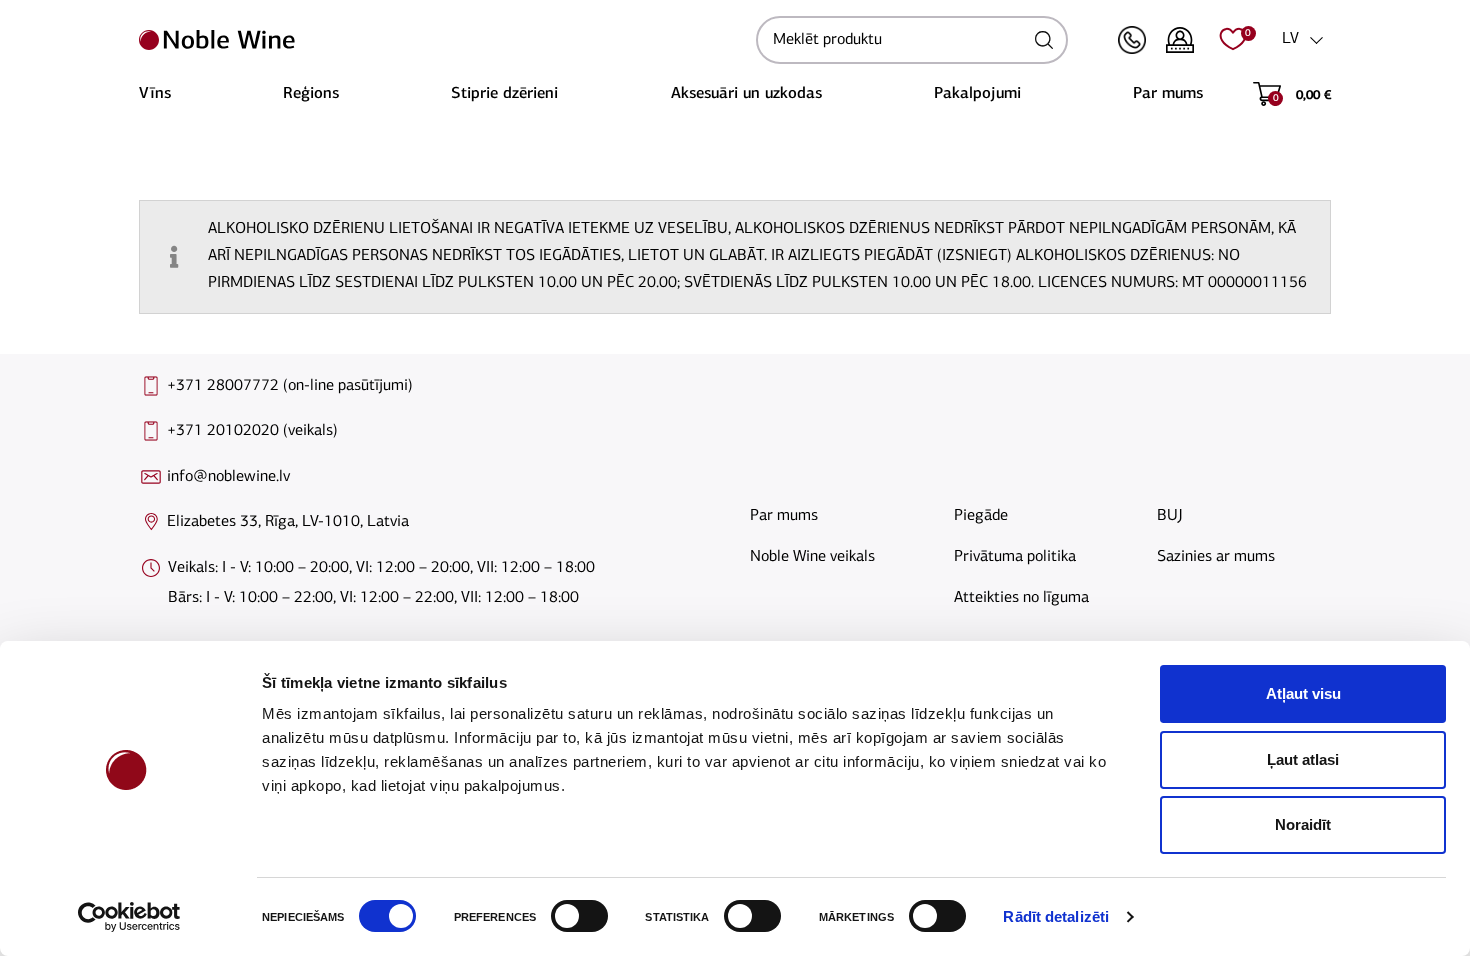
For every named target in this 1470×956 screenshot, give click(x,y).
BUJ (1170, 516)
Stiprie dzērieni (504, 94)
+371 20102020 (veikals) (252, 431)
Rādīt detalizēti (1056, 916)
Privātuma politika (1015, 557)
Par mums (1168, 94)
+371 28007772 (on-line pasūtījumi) (290, 386)
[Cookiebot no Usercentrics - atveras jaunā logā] (129, 917)
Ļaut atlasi (1303, 759)
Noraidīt (1303, 824)
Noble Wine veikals (812, 557)
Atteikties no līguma (1021, 598)
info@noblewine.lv (228, 477)
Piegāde (981, 516)
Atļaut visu (1303, 693)
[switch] (577, 916)
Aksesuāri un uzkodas (746, 94)
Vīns (155, 94)
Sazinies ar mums (1216, 557)
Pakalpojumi (977, 94)
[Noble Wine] (442, 40)
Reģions (311, 94)
